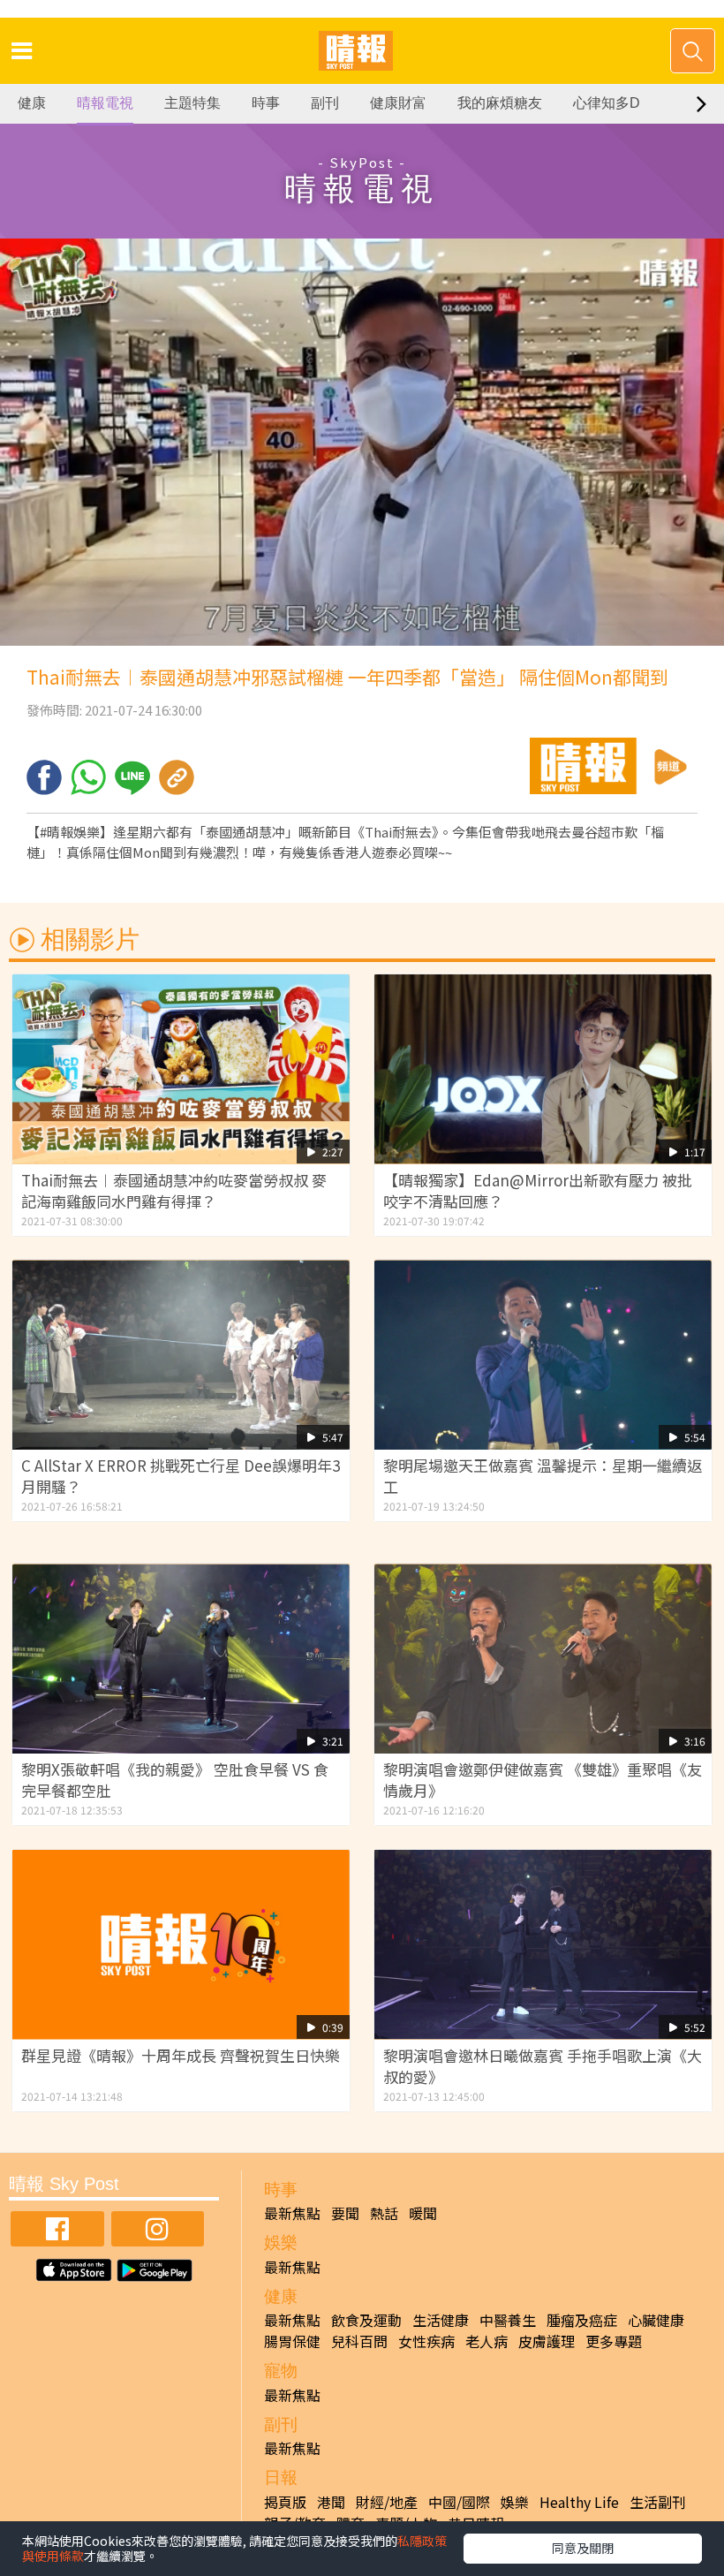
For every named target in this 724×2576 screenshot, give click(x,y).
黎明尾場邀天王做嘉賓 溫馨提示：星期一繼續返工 (543, 1476)
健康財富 (398, 103)
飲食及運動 (366, 2320)
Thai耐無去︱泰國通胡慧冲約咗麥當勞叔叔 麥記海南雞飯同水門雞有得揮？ (174, 1190)
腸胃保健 (292, 2341)
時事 (266, 103)
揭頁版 (285, 2502)
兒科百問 (359, 2341)
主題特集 (192, 103)
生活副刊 (658, 2502)
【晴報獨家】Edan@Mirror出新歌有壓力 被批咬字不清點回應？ (538, 1190)
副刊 (325, 103)
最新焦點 (292, 2213)
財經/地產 (387, 2502)
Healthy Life (579, 2502)
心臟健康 (656, 2320)
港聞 (331, 2502)
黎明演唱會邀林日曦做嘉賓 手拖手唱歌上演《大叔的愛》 (543, 2066)
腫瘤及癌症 (582, 2320)
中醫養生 (508, 2320)
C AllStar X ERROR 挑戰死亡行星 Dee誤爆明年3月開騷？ (181, 1476)
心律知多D (607, 103)
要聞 (345, 2213)
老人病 (486, 2341)
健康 (32, 103)
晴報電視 (105, 103)
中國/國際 (459, 2502)
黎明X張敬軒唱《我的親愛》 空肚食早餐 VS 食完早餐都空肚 (175, 1780)
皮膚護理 (547, 2341)
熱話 (384, 2213)
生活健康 (441, 2320)
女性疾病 (426, 2341)
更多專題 (614, 2341)
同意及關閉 (583, 2548)
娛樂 (515, 2502)
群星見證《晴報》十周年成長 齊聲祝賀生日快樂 (181, 2055)
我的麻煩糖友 (500, 103)
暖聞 (423, 2213)
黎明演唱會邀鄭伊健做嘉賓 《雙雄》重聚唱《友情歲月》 (543, 1780)
